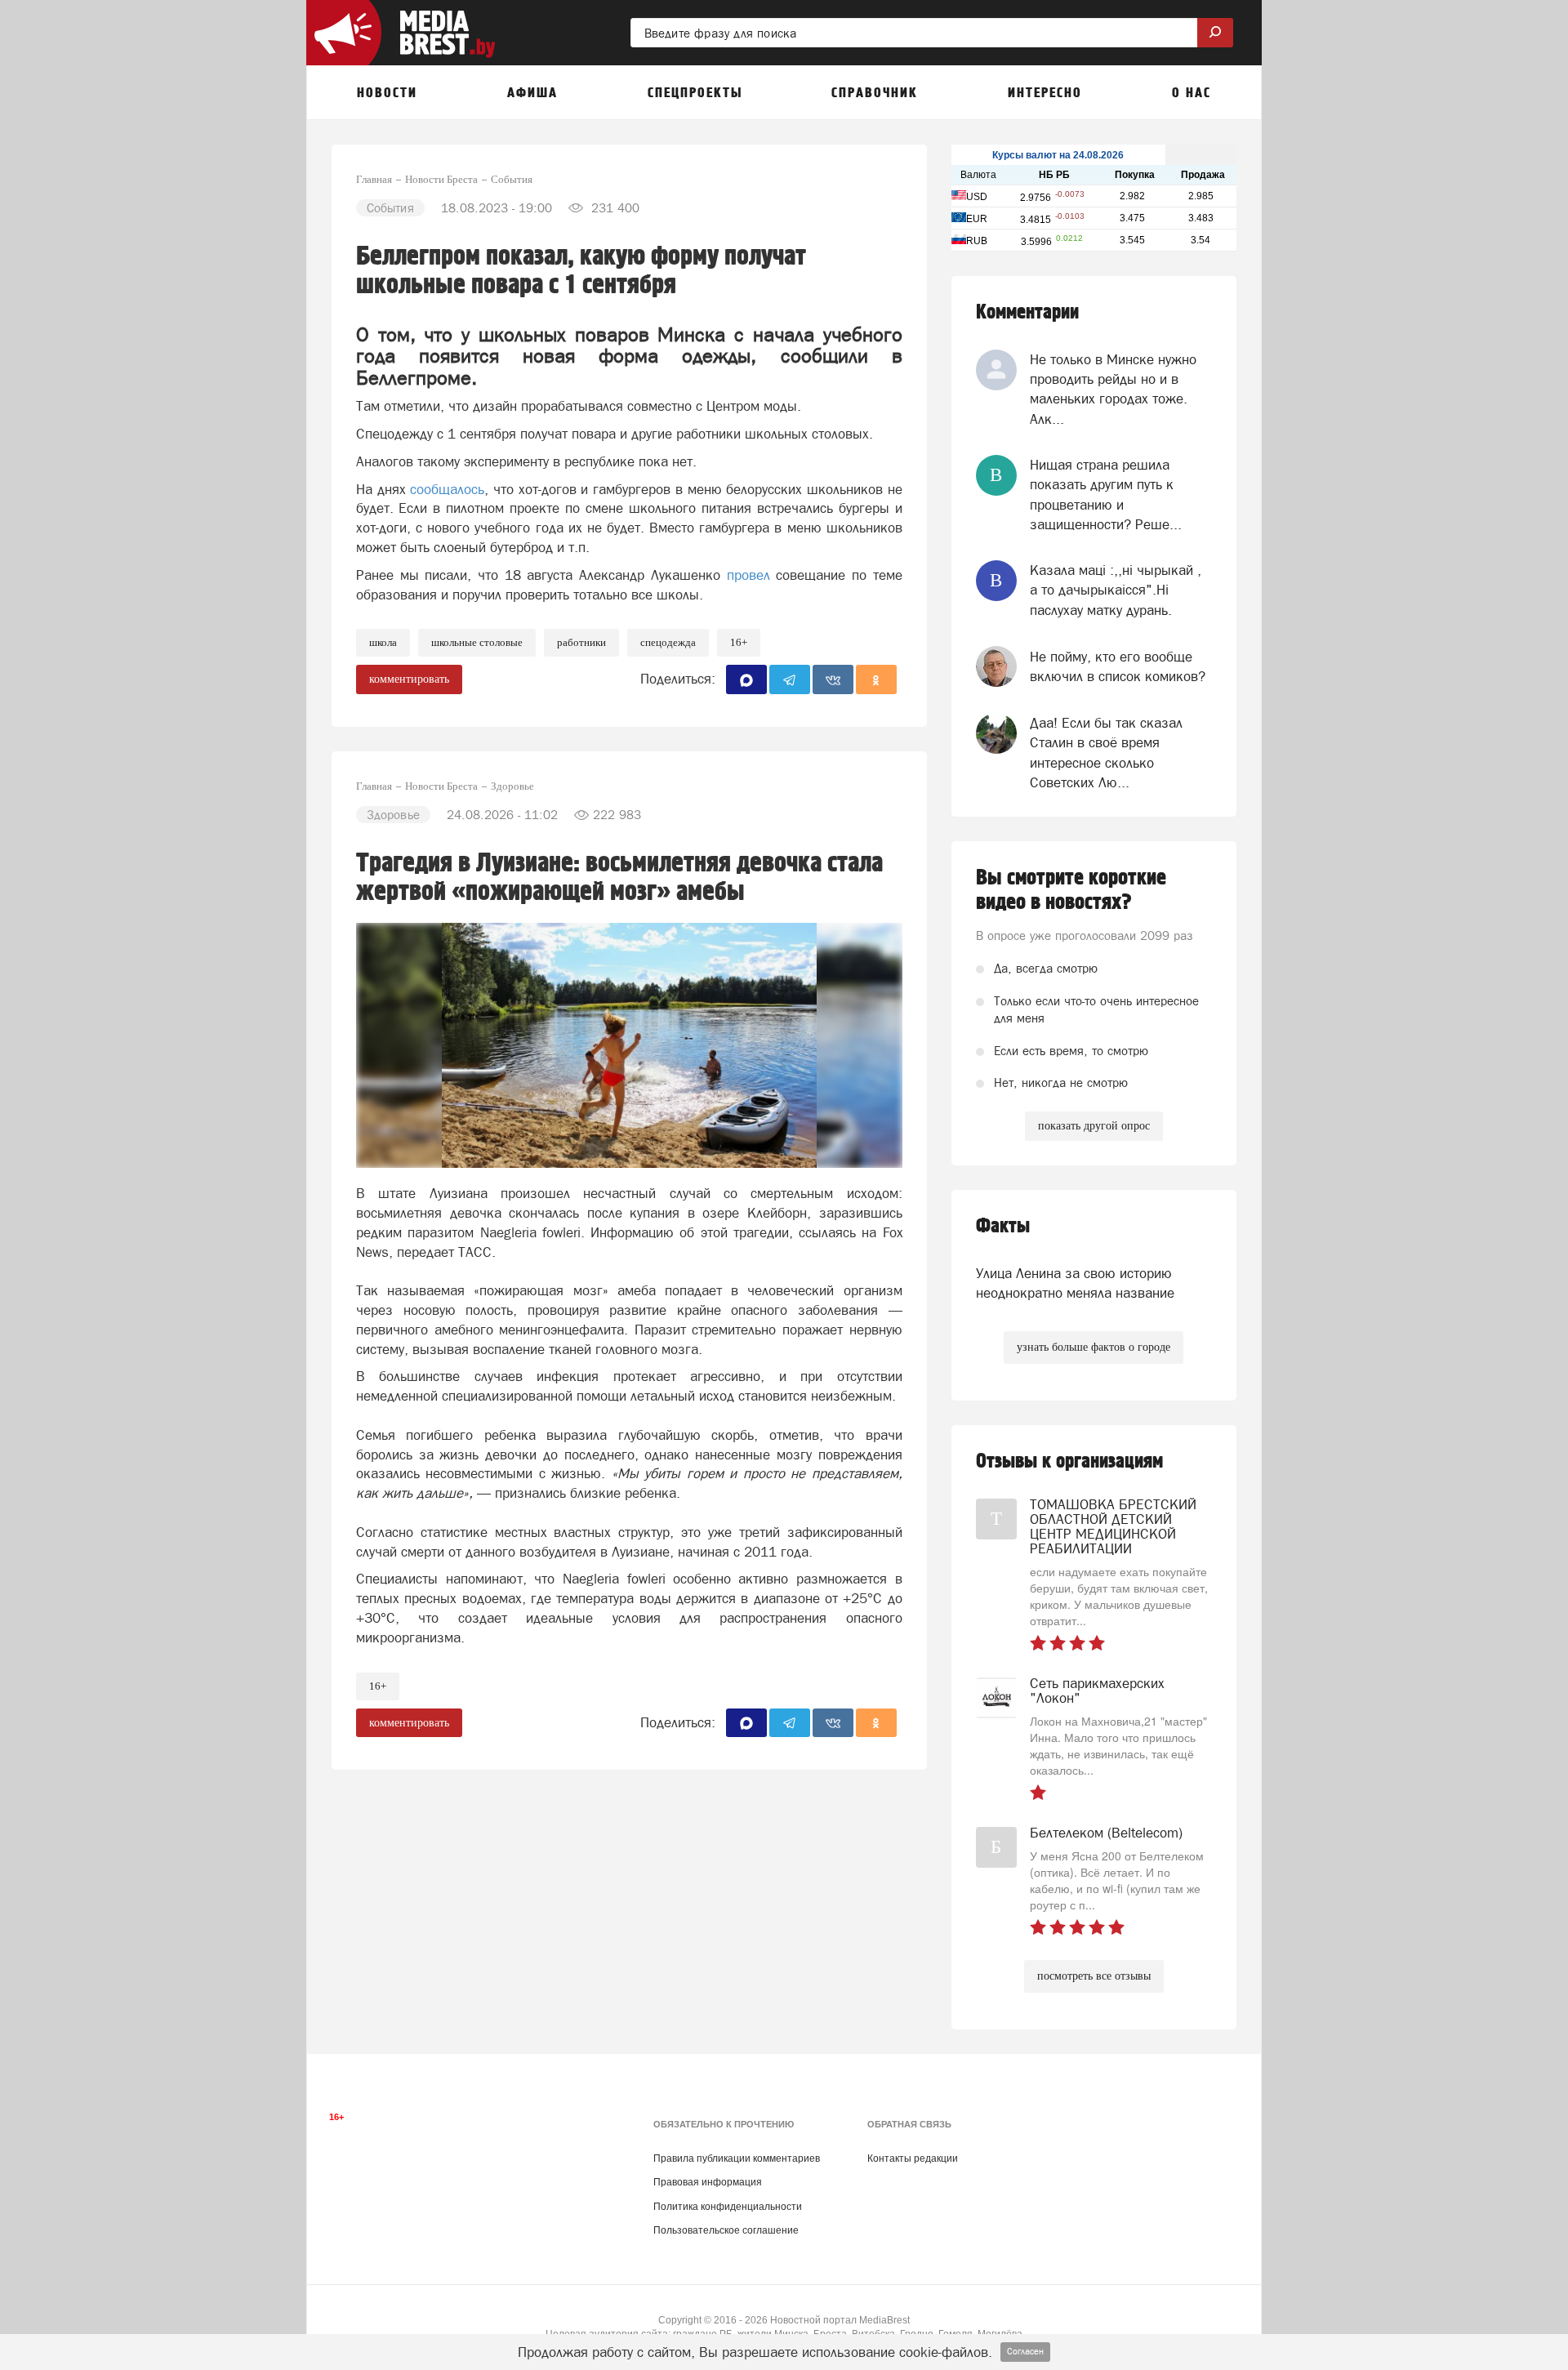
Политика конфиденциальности (728, 2207)
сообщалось (447, 489)
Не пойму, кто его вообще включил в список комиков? (1118, 666)
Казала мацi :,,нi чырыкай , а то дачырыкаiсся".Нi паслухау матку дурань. (1116, 590)
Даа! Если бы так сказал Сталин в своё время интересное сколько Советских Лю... (1106, 753)
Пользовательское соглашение (726, 2230)
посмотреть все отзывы (1094, 1976)
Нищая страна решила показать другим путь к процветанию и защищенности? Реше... (1106, 494)
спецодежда (668, 642)
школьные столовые (477, 642)
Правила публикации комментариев (737, 2158)
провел (752, 575)
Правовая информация (708, 2182)
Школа (383, 642)
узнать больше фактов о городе (1094, 1347)
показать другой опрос (1094, 1126)
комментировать (409, 679)
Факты (1003, 1226)
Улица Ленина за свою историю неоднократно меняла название (1075, 1283)
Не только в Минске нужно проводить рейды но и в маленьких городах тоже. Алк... (1113, 389)
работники (581, 642)
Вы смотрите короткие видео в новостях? (1071, 890)
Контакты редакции (913, 2158)
